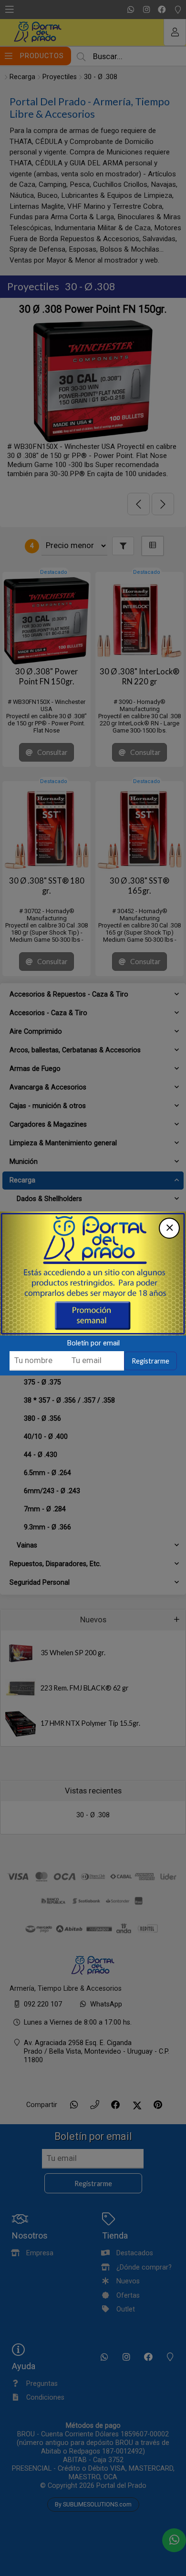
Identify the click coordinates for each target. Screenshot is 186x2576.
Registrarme (150, 1361)
